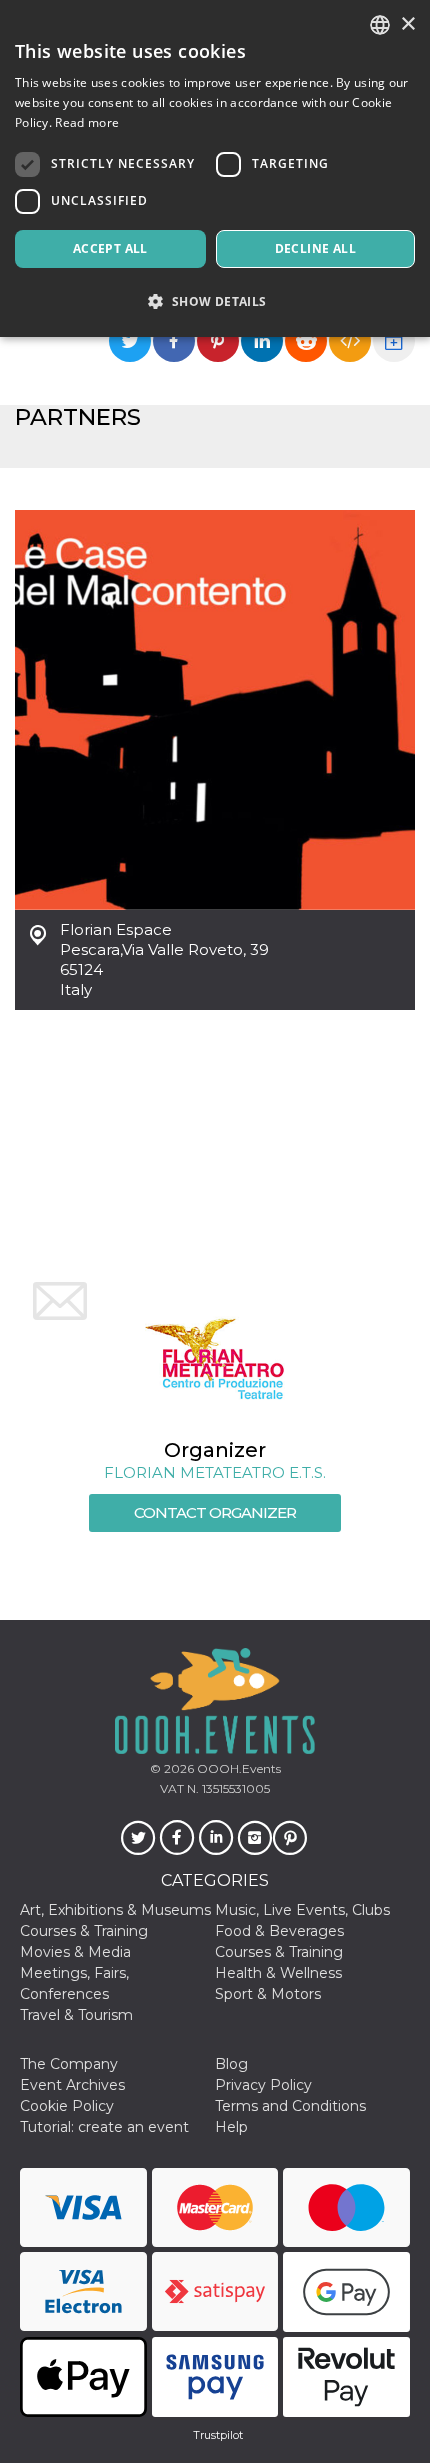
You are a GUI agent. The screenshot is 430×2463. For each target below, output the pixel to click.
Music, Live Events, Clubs (302, 1910)
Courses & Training (84, 1931)
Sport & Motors (268, 1994)
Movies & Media (75, 1952)
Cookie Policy (67, 2106)
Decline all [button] (315, 248)
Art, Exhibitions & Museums (115, 1910)
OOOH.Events (237, 1768)
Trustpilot (218, 2435)
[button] (215, 301)
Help (231, 2127)
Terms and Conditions (290, 2106)
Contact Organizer (215, 1512)
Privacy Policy (263, 2085)
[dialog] (215, 168)
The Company (69, 2064)
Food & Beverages (279, 1931)
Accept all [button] (110, 248)
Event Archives (72, 2085)
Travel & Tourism (76, 2015)
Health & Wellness (278, 1973)
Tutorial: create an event (104, 2127)
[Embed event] (350, 341)
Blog (231, 2064)
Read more (87, 122)
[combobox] (380, 25)
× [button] (407, 24)
